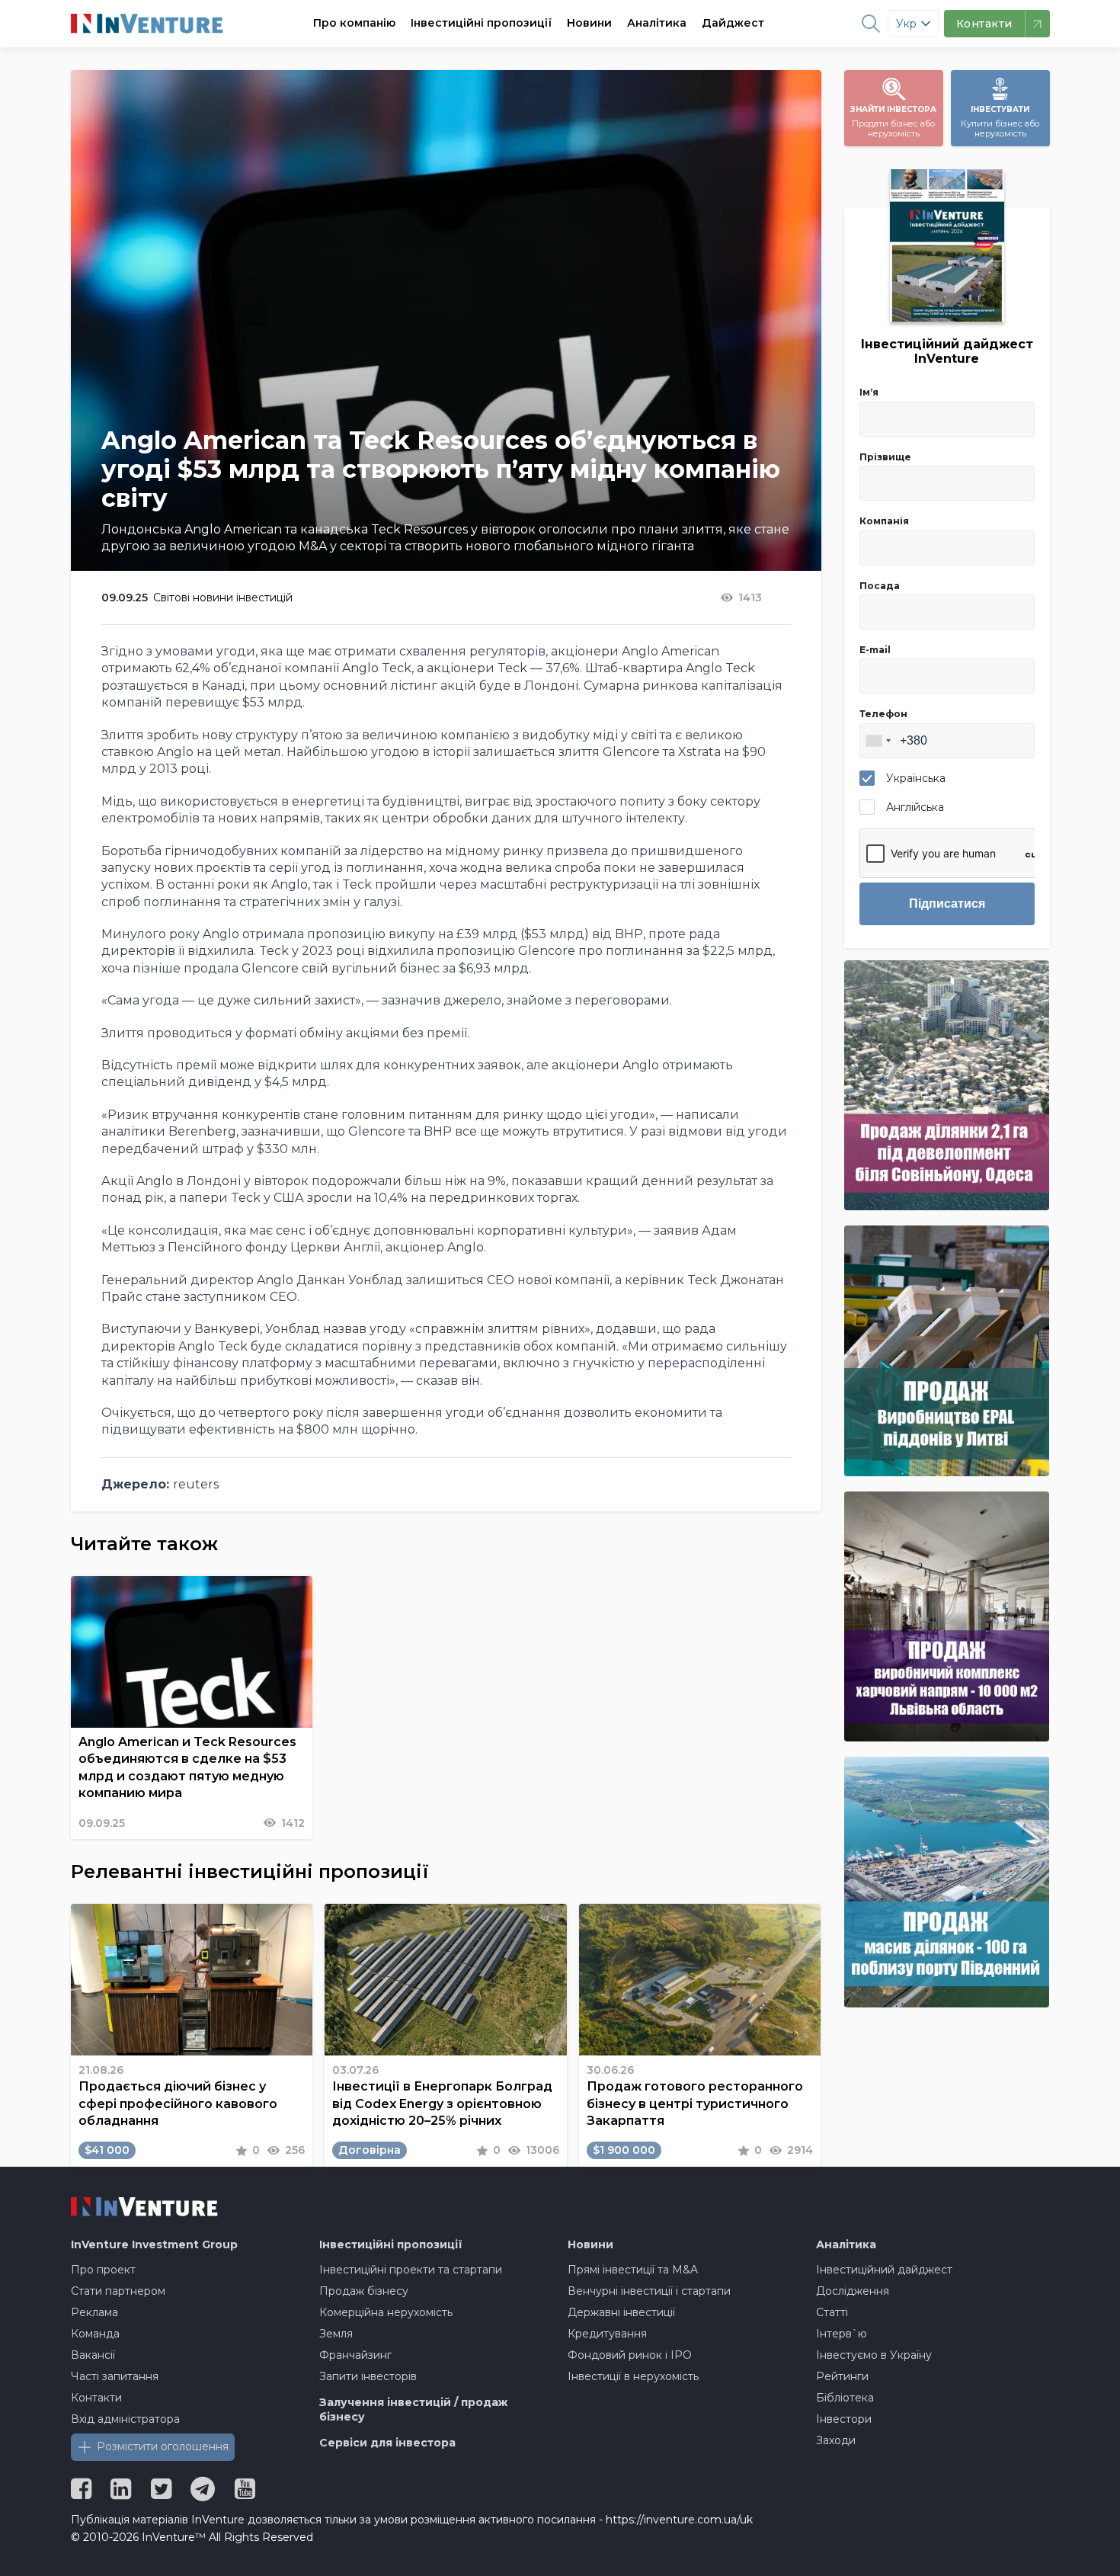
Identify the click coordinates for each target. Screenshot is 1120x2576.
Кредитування (607, 2334)
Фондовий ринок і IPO (630, 2355)
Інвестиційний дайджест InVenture (947, 351)
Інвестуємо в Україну (874, 2355)
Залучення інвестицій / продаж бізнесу (413, 2410)
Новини (589, 23)
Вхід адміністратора (125, 2419)
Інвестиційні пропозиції (481, 23)
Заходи (836, 2440)
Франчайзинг (355, 2355)
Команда (95, 2334)
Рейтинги (842, 2376)
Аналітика (657, 23)
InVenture (154, 2244)
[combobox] (878, 741)
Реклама (94, 2312)
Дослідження (853, 2291)
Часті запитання (115, 2376)
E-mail (875, 650)
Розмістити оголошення (163, 2446)
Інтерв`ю (842, 2334)
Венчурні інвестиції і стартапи (649, 2291)
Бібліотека (845, 2398)
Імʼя (869, 392)
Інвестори (844, 2419)
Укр (906, 24)
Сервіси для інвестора (387, 2443)
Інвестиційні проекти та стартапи (411, 2270)
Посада (880, 586)
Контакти (96, 2398)
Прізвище (885, 457)
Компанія (884, 521)
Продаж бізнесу (364, 2291)
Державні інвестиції (621, 2312)
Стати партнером (118, 2291)
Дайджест (733, 23)
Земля (336, 2334)
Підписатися (947, 904)
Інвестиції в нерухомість (633, 2376)
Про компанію (354, 23)
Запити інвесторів (368, 2376)
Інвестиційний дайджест (884, 2270)
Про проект (103, 2270)
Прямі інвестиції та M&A (633, 2270)
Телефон (883, 714)
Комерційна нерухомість (386, 2312)
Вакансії (93, 2355)
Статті (832, 2312)
